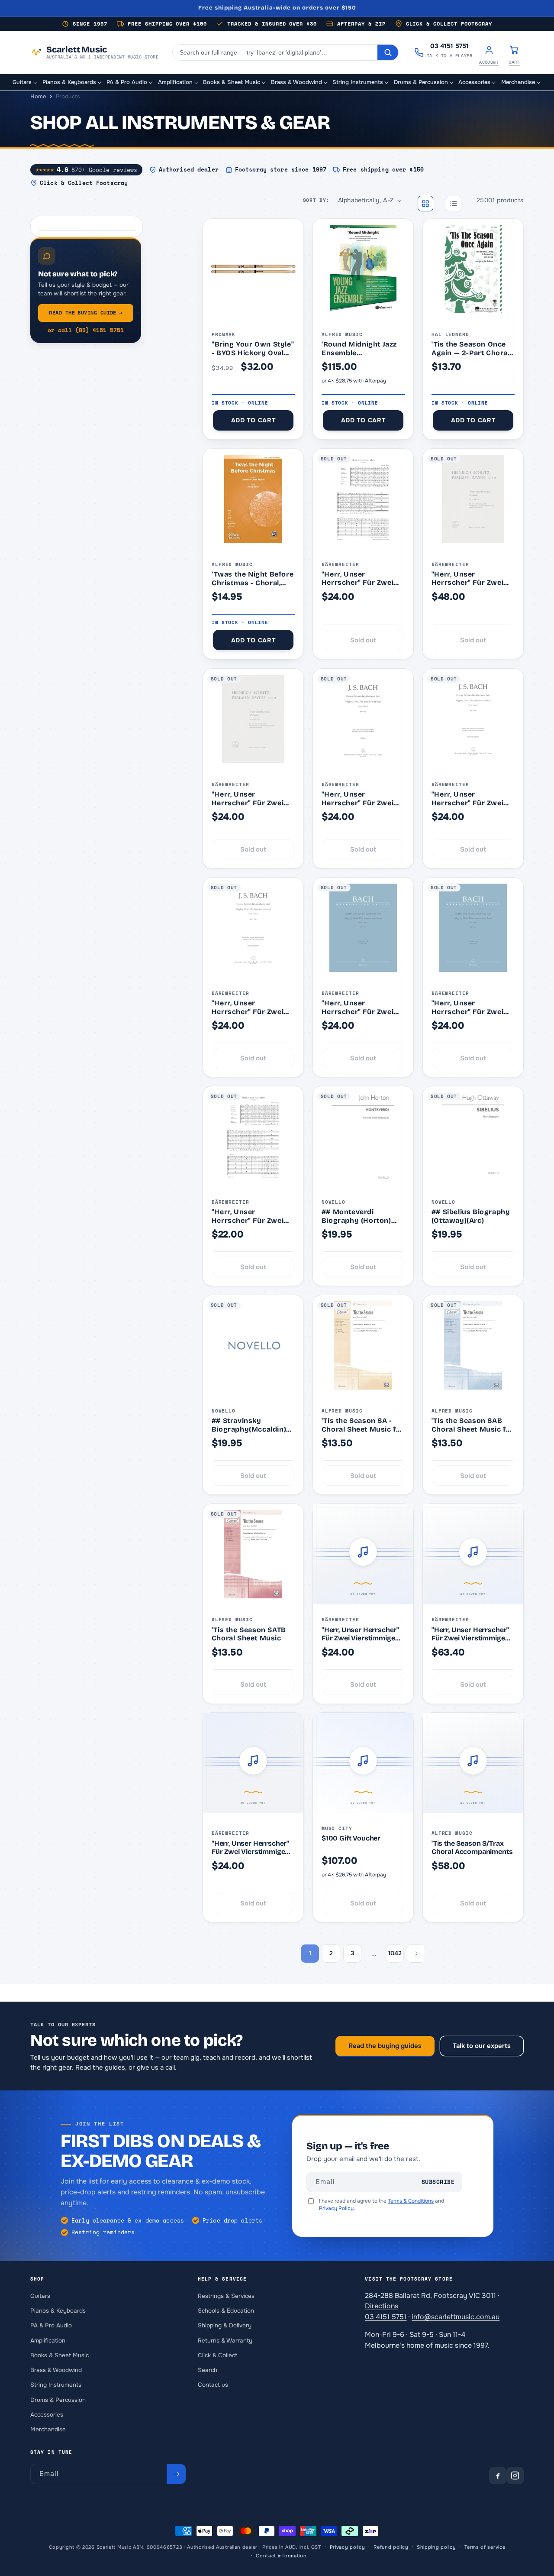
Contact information (281, 2556)
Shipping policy (436, 2547)
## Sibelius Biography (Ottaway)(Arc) (471, 1216)
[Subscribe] (176, 2474)
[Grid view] (425, 204)
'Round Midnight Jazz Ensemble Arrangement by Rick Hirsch (359, 348)
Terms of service (485, 2547)
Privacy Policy (336, 2208)
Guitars (40, 2296)
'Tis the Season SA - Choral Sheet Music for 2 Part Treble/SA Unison (363, 1425)
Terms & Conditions (411, 2201)
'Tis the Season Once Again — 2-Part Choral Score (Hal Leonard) (471, 348)
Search (208, 2370)
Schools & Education (226, 2311)
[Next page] (416, 1954)
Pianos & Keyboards (58, 2311)
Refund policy (391, 2547)
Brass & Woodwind (56, 2370)
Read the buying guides (385, 2046)
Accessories (47, 2415)
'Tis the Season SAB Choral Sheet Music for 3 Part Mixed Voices (473, 1425)
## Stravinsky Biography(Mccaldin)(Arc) (249, 1425)
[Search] (388, 52)
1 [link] (310, 1953)
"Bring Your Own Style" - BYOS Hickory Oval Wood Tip (253, 348)
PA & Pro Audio (51, 2325)
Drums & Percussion (58, 2399)
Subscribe (438, 2182)
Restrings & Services (226, 2296)
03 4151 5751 (386, 2317)
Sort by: (316, 200)
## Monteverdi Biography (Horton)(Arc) (356, 1216)
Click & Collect (217, 2355)
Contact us (213, 2385)
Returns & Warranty (225, 2340)
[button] (25, 83)
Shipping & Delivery (225, 2325)
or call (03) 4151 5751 (86, 330)
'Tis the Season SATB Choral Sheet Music (249, 1634)
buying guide (85, 313)
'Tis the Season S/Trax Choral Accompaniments (472, 1848)
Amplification (48, 2340)
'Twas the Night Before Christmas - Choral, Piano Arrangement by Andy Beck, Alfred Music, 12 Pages (253, 578)
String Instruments (56, 2385)
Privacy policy (348, 2547)
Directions (382, 2306)
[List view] (454, 204)
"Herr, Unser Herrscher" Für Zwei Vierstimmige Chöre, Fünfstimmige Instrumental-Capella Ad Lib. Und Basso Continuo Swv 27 (359, 578)
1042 (395, 1953)
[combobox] (275, 52)
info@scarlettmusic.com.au (456, 2317)
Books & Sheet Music (60, 2355)
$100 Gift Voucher (351, 1838)
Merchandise (48, 2429)
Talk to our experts (482, 2046)
